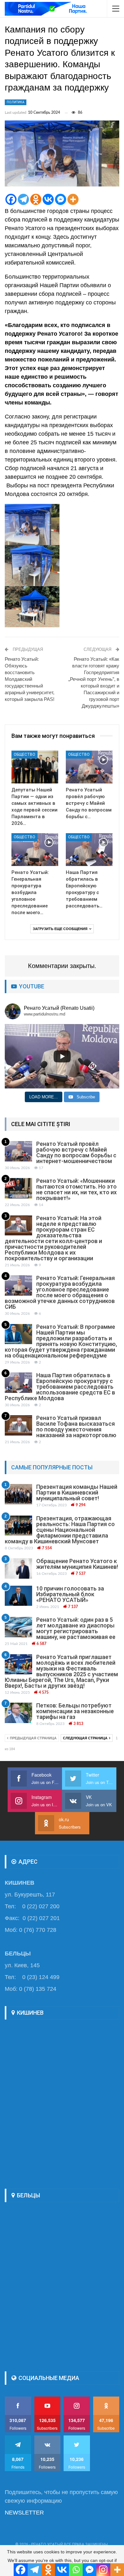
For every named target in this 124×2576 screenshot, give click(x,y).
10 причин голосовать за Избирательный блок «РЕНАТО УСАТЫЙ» (70, 1594)
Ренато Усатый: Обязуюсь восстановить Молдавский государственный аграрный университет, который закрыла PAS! (30, 679)
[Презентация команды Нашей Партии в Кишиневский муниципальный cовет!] (18, 1494)
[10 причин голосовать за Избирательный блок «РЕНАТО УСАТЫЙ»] (18, 1596)
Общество (24, 754)
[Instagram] (103, 2570)
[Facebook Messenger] (61, 199)
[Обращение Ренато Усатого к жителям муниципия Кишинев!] (18, 1568)
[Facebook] (11, 199)
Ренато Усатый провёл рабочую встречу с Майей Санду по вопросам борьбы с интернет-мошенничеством (76, 1152)
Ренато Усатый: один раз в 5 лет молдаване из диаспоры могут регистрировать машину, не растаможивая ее (76, 1628)
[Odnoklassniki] (36, 199)
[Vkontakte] (48, 199)
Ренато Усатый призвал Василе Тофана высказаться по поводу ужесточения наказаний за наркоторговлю (76, 1426)
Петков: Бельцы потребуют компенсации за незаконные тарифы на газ (75, 1711)
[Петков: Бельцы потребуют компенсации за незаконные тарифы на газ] (18, 1713)
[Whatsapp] (76, 2570)
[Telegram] (23, 199)
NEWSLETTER (24, 2513)
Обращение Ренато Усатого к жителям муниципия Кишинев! (77, 1564)
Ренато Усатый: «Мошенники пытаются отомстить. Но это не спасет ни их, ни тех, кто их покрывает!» (76, 1189)
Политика (16, 102)
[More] (73, 199)
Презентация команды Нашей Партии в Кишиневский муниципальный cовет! (77, 1492)
